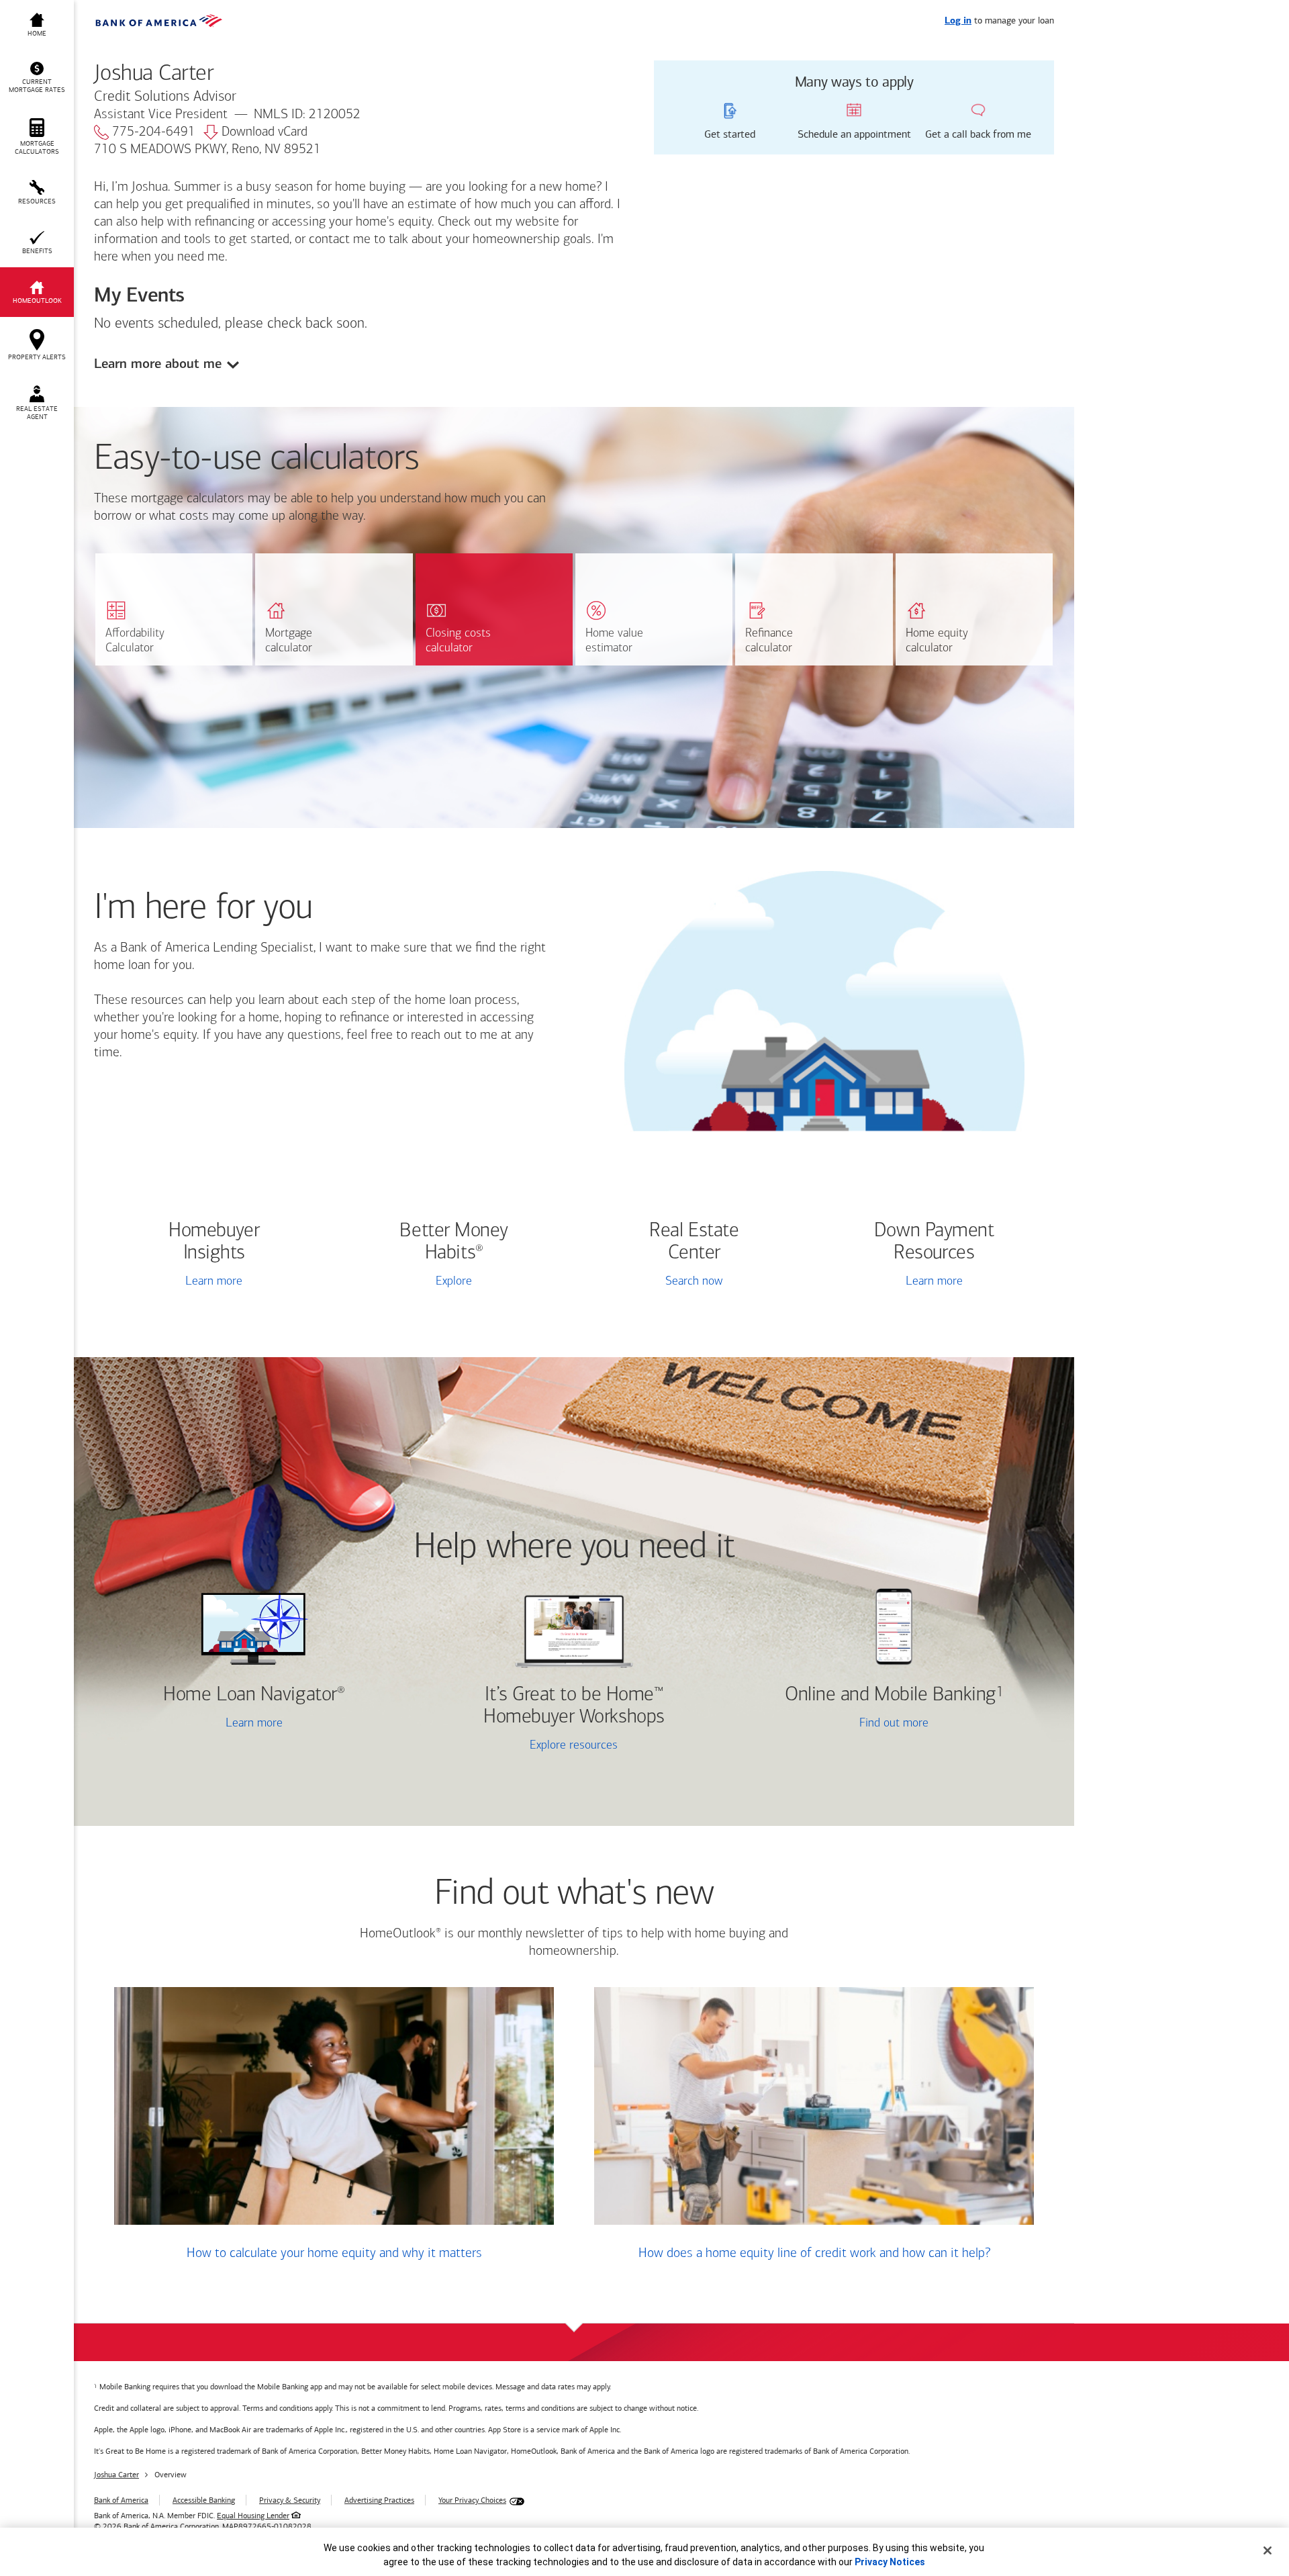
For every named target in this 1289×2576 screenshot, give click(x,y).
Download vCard (265, 132)
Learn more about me (158, 364)
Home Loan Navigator (254, 1695)
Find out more (837, 1725)
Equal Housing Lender (253, 2516)
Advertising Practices (379, 2500)
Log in (958, 21)
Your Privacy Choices (472, 2500)
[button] (37, 78)
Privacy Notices (890, 2562)
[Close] (1268, 2550)
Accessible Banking (204, 2500)
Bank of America (121, 2500)
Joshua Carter (116, 2475)
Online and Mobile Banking (891, 1695)
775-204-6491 (154, 132)
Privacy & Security (290, 2500)
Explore (454, 1282)
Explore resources (574, 1746)
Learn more (214, 1282)
